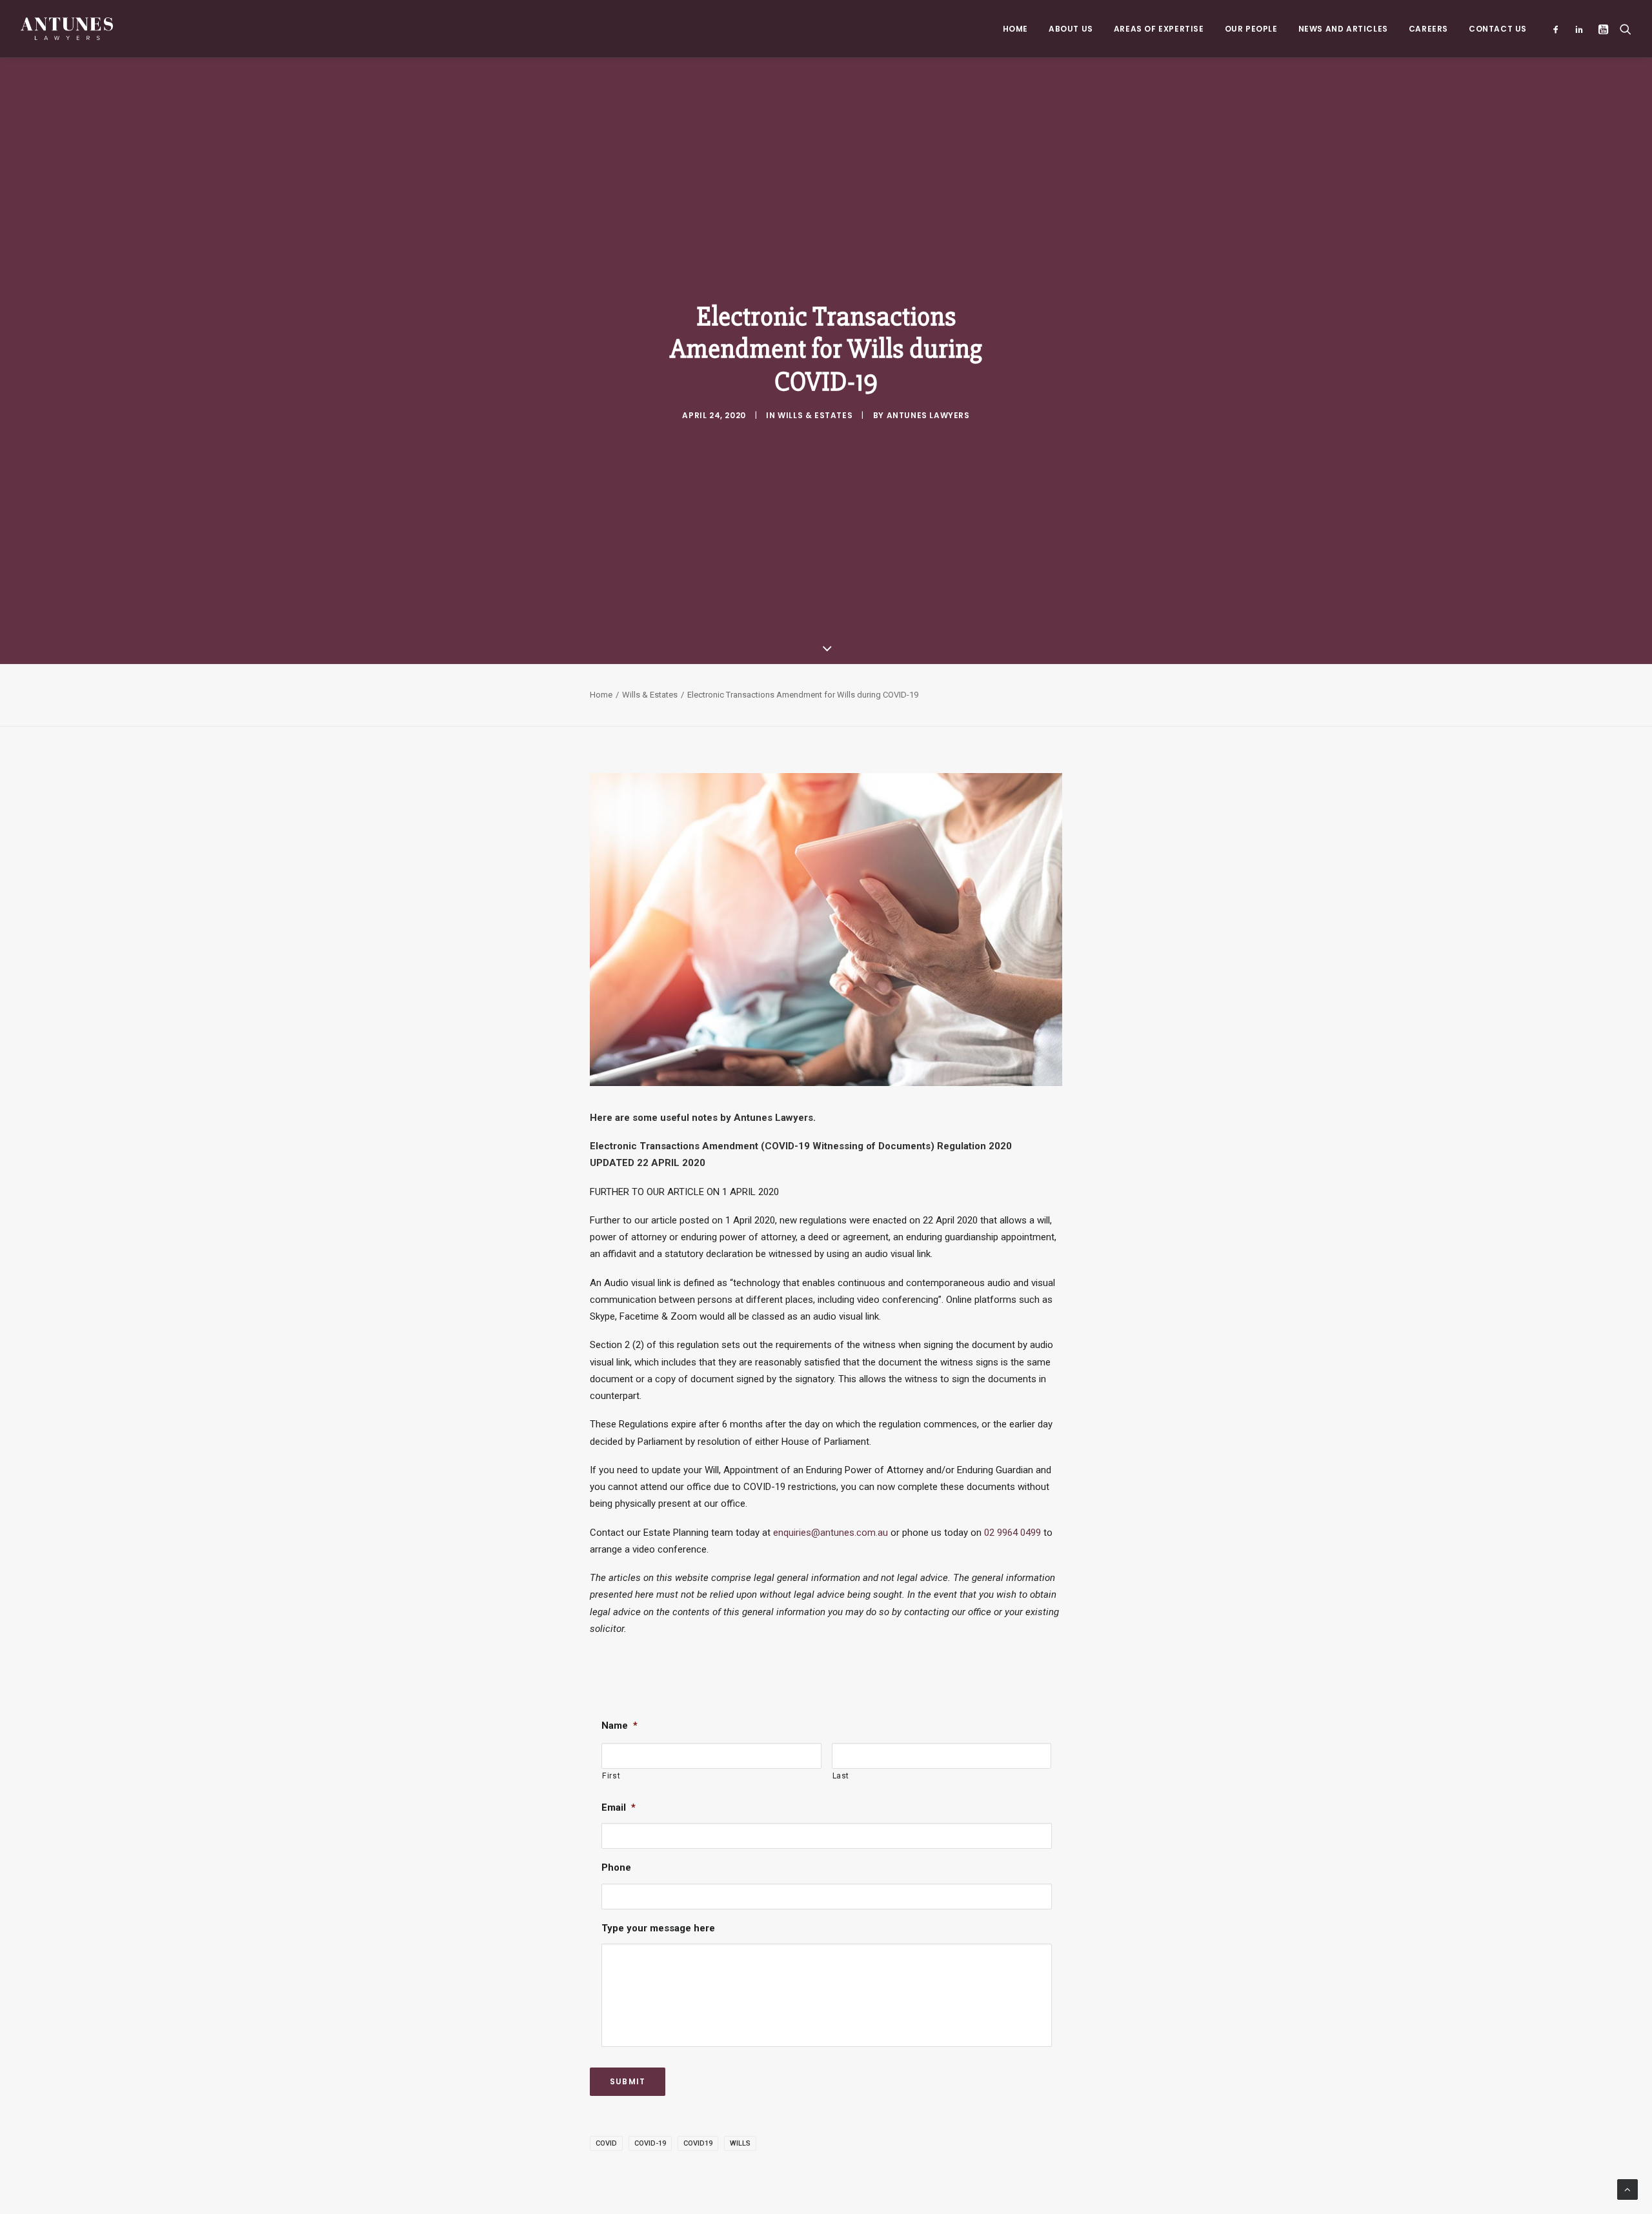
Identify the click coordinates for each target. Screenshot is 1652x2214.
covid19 (698, 2143)
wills (740, 2143)
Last (841, 1776)
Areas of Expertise (1159, 29)
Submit (628, 2081)
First (611, 1776)
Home (1015, 29)
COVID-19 (650, 2143)
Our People (1251, 29)
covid (606, 2143)
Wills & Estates (815, 415)
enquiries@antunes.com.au (831, 1533)
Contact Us (1498, 29)
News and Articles (1343, 29)
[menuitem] (1015, 29)
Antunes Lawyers (928, 415)
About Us (1071, 29)
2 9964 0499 (1015, 1533)
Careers (1428, 29)
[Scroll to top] (1627, 2189)
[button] (1559, 29)
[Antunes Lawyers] (67, 29)
